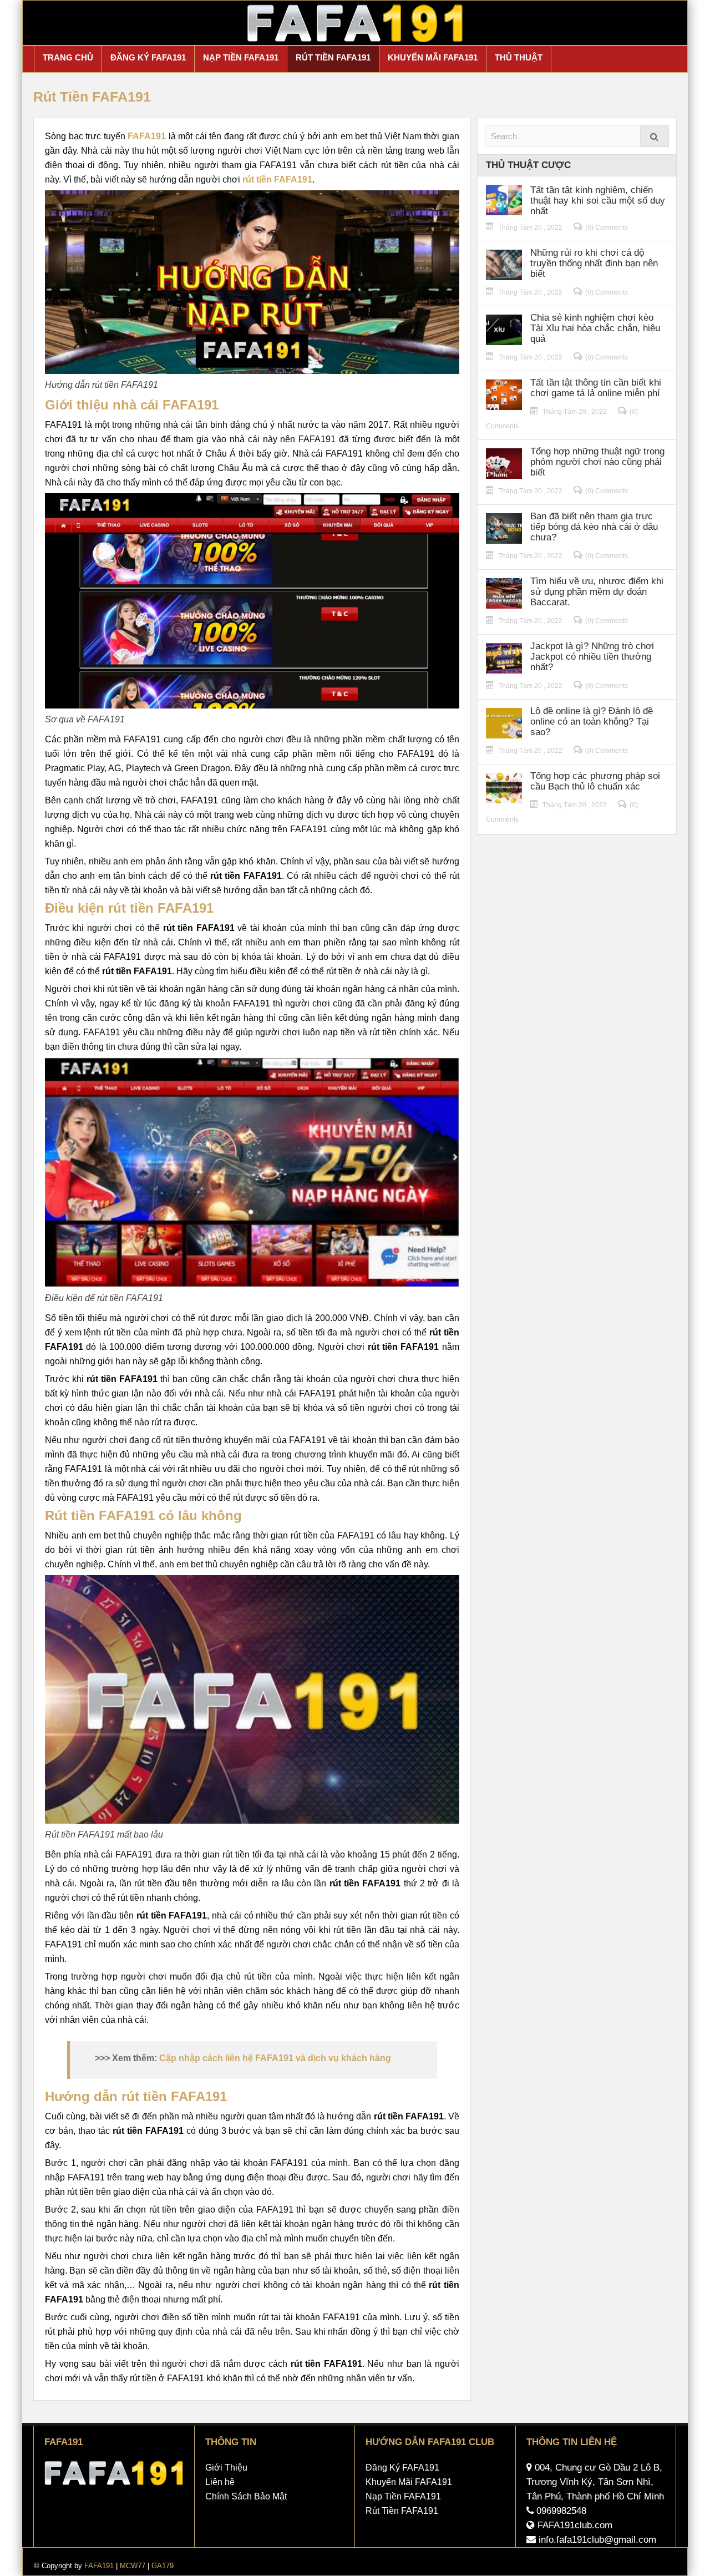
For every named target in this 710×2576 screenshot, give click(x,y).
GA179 (163, 2566)
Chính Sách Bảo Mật (246, 2496)
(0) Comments (607, 227)
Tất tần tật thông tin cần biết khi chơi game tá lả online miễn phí (596, 388)
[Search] (655, 136)
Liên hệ (220, 2482)
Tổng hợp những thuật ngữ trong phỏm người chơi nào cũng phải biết (597, 462)
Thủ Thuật (519, 57)
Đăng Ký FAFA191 (148, 57)
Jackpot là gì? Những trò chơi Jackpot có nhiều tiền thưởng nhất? (592, 657)
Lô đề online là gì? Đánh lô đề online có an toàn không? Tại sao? (592, 722)
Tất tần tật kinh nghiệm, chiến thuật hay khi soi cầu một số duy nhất (598, 201)
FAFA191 (99, 2566)
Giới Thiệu (226, 2468)
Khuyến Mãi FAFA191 (433, 57)
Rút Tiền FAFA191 (333, 57)
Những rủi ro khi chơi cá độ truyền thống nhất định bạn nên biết (594, 263)
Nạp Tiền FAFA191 (241, 57)
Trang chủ (68, 57)
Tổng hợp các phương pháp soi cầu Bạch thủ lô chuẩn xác (595, 781)
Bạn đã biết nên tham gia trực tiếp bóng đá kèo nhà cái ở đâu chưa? (594, 527)
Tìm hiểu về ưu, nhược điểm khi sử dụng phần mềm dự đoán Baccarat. (597, 592)
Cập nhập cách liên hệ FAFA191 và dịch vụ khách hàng (275, 2058)
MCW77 (133, 2566)
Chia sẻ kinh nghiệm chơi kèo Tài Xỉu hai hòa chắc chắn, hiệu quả (595, 328)
